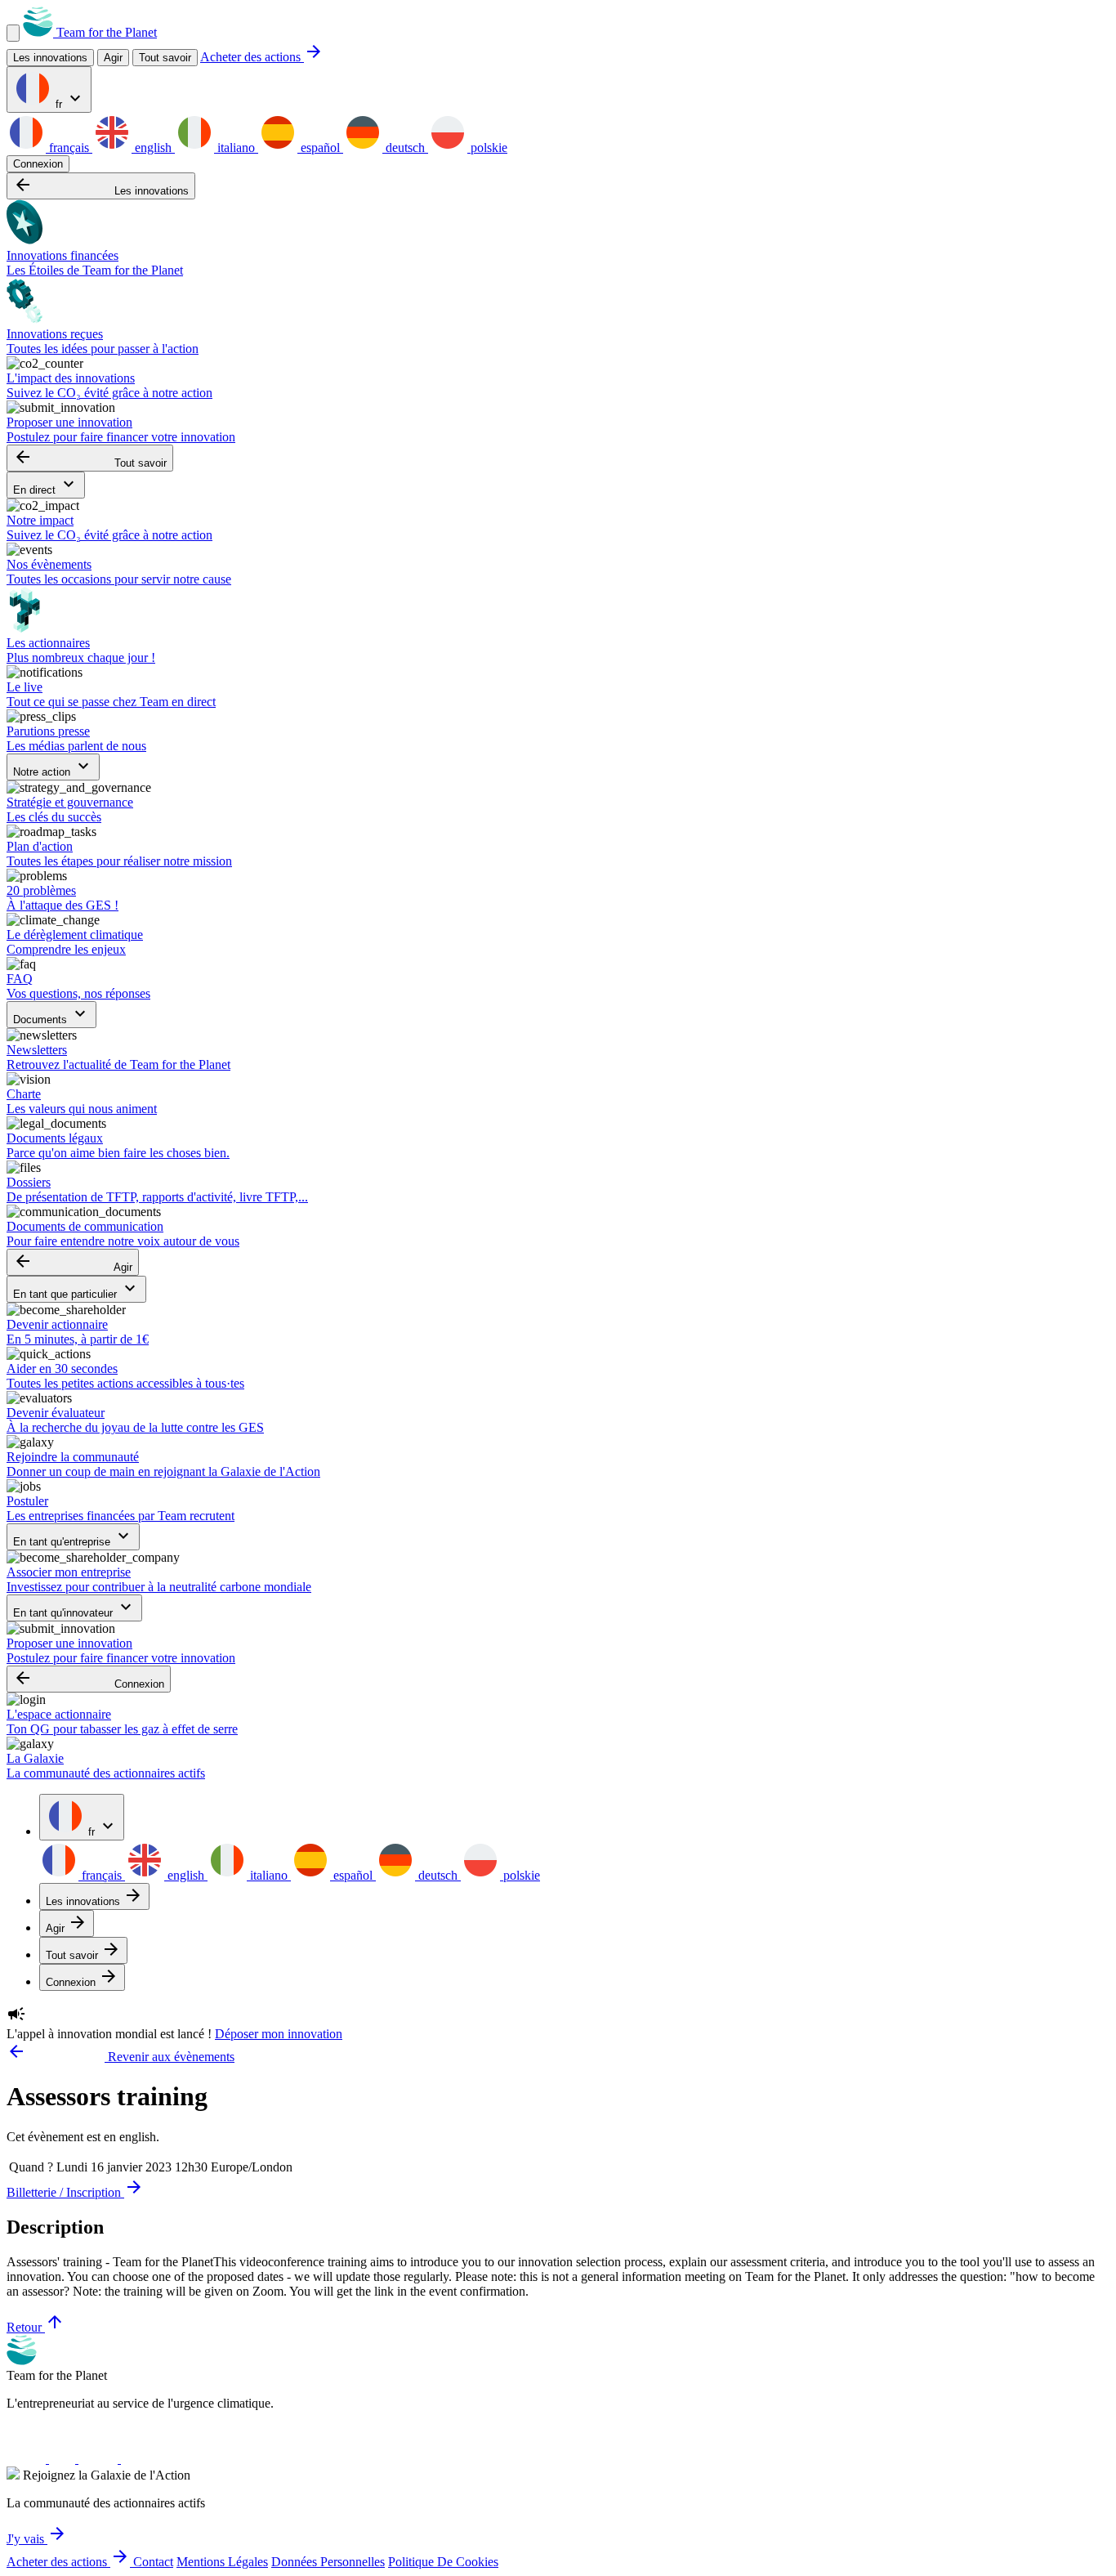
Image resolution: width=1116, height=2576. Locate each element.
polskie (487, 148)
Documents (51, 1015)
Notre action (53, 767)
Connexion (38, 164)
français (69, 148)
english (153, 148)
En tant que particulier (76, 1289)
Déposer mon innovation (279, 2034)
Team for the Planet (105, 32)
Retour (36, 2327)
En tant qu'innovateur (74, 1608)
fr (69, 99)
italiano (236, 148)
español (320, 148)
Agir (73, 1262)
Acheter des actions (262, 57)
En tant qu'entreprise (73, 1537)
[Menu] (13, 33)
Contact (153, 2562)
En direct (46, 485)
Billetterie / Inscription (75, 2192)
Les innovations (101, 186)
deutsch (405, 148)
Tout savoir (165, 58)
